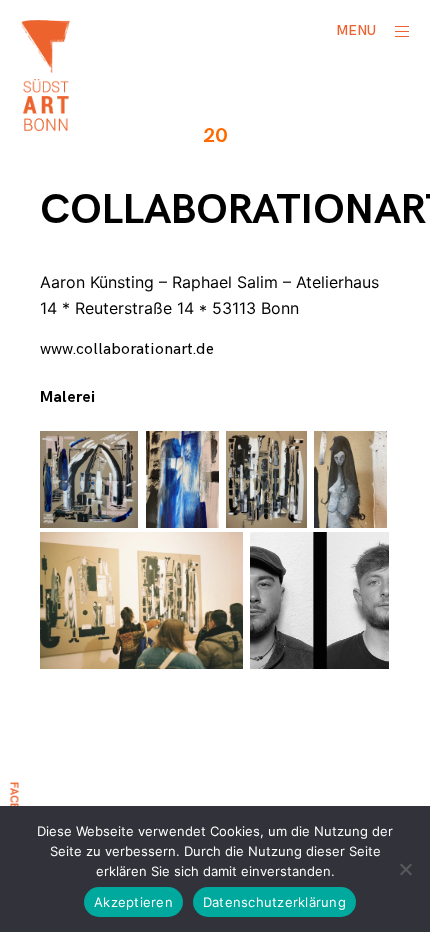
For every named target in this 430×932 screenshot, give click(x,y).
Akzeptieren (133, 902)
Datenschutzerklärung (274, 902)
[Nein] (405, 869)
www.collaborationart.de (127, 349)
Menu (356, 30)
